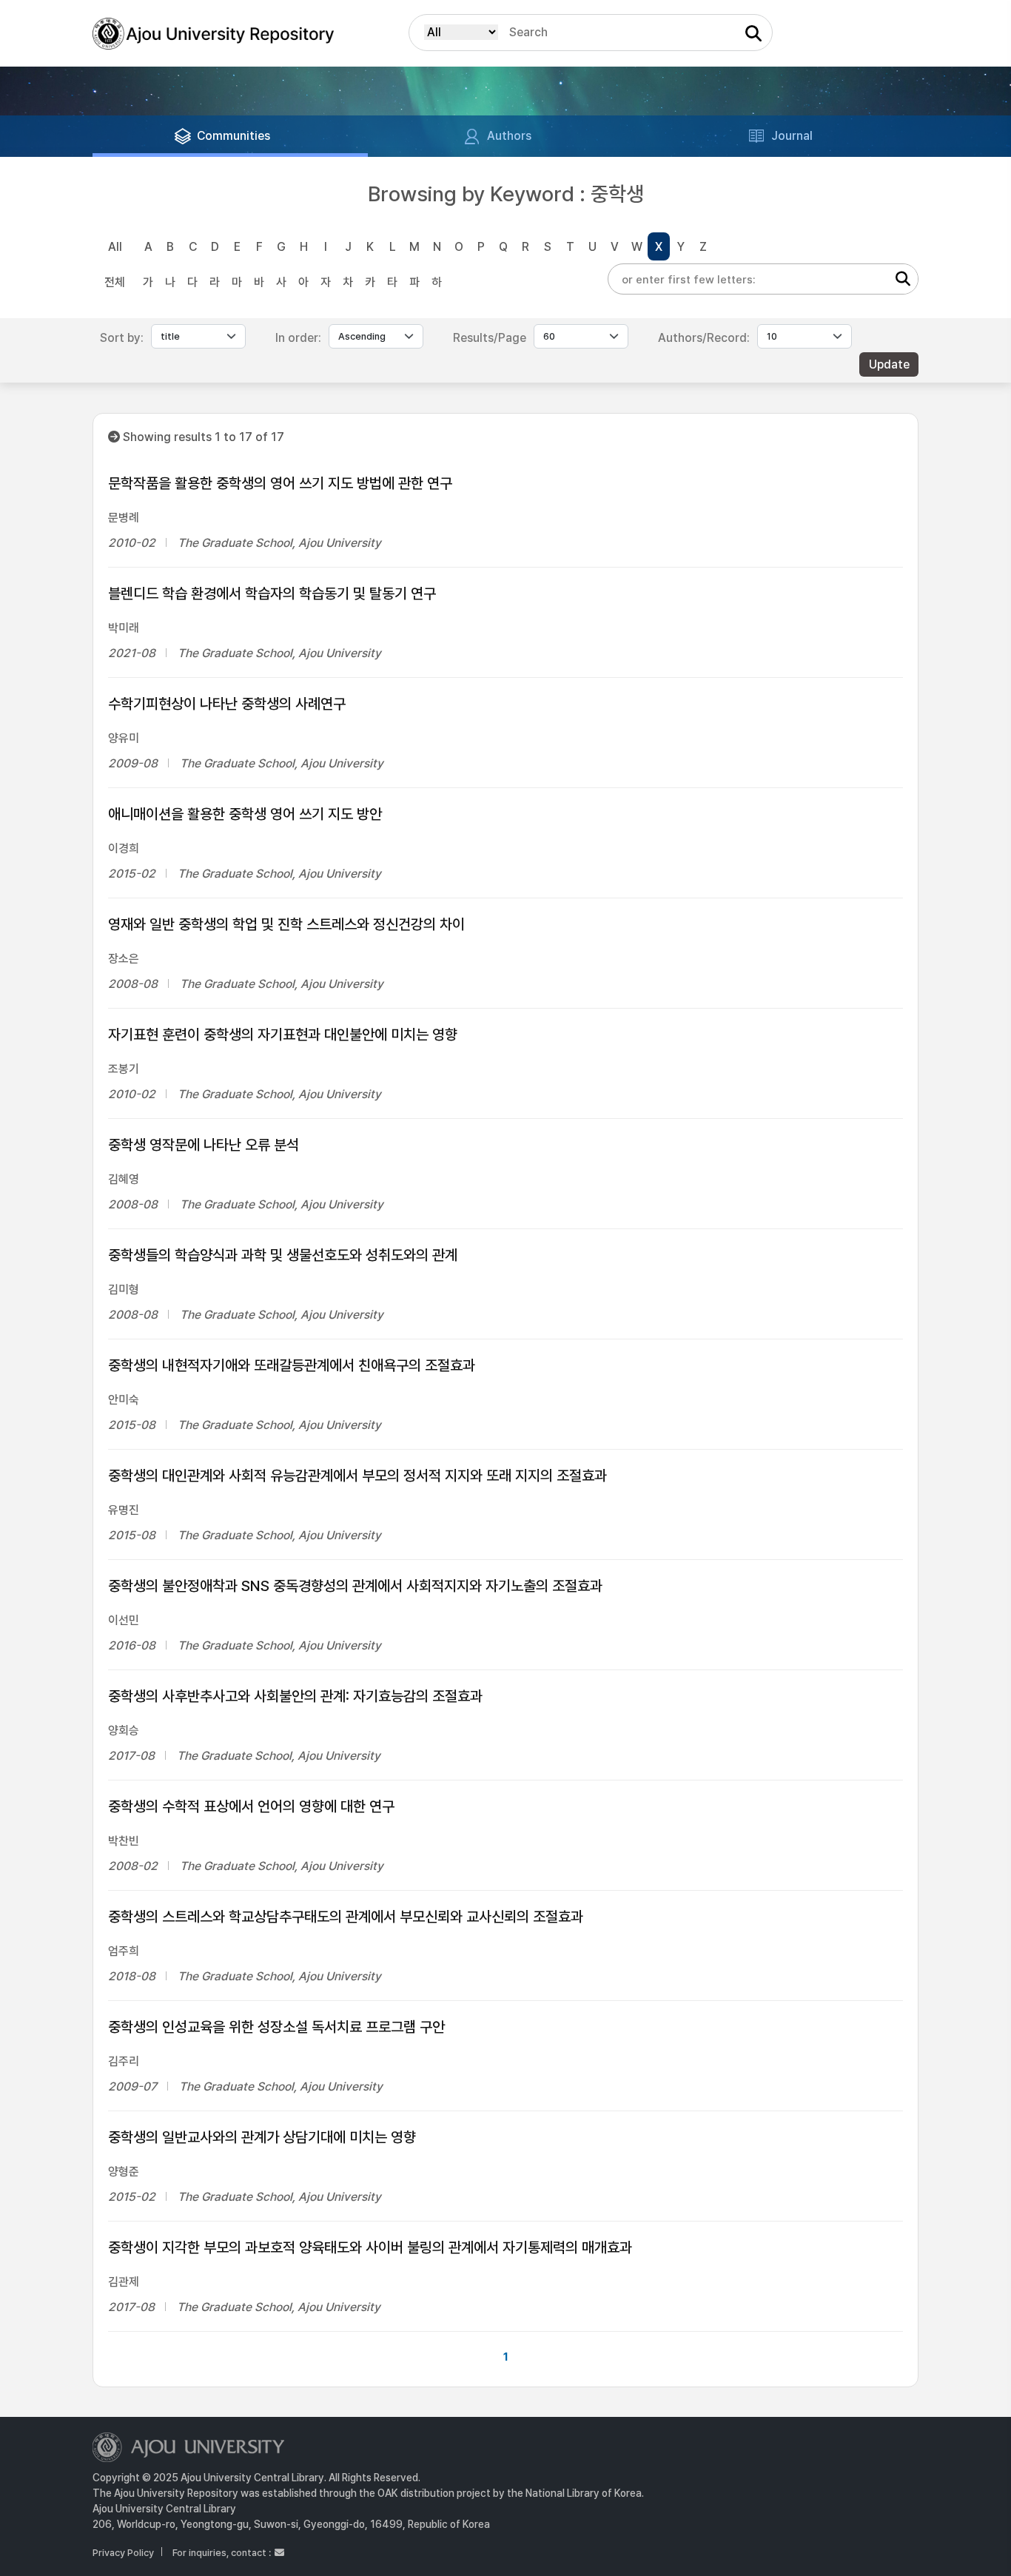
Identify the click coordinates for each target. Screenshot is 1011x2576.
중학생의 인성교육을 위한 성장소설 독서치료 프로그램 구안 (276, 2027)
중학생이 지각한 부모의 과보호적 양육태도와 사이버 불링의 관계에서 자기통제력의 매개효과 (370, 2247)
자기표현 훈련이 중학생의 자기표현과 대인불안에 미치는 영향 (283, 1035)
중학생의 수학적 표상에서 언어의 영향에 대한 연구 (251, 1806)
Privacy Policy (123, 2553)
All (115, 247)
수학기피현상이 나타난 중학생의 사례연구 (227, 704)
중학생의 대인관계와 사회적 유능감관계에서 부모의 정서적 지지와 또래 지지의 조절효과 (357, 1476)
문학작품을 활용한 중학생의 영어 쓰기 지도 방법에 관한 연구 (280, 483)
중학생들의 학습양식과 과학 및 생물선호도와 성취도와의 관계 (283, 1255)
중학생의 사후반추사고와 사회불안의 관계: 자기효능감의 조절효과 (295, 1696)
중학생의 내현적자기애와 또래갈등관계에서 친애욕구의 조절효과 (292, 1365)
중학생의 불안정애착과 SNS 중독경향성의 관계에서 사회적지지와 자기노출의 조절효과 (355, 1586)
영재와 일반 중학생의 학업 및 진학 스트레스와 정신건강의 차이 (286, 924)
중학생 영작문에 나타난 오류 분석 (204, 1145)
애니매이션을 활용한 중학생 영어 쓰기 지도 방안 (245, 814)
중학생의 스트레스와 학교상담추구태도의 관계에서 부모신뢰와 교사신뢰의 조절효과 (346, 1917)
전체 (115, 282)
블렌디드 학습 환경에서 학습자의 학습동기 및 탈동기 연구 (272, 593)
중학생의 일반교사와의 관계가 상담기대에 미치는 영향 (262, 2137)
